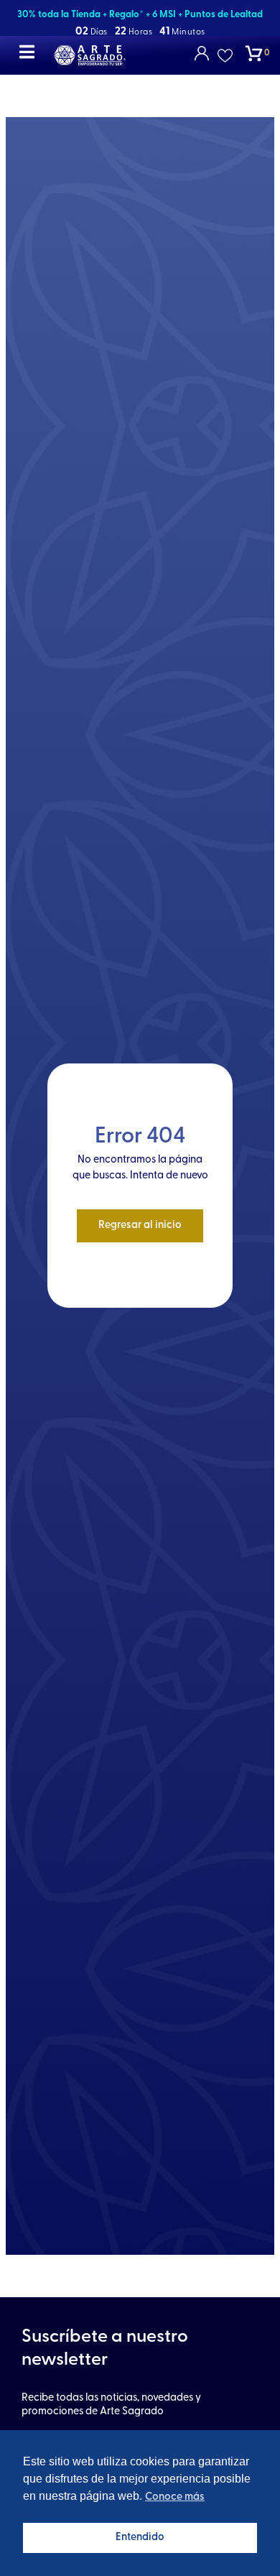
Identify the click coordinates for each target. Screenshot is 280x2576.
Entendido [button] (140, 2538)
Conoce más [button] (175, 2497)
